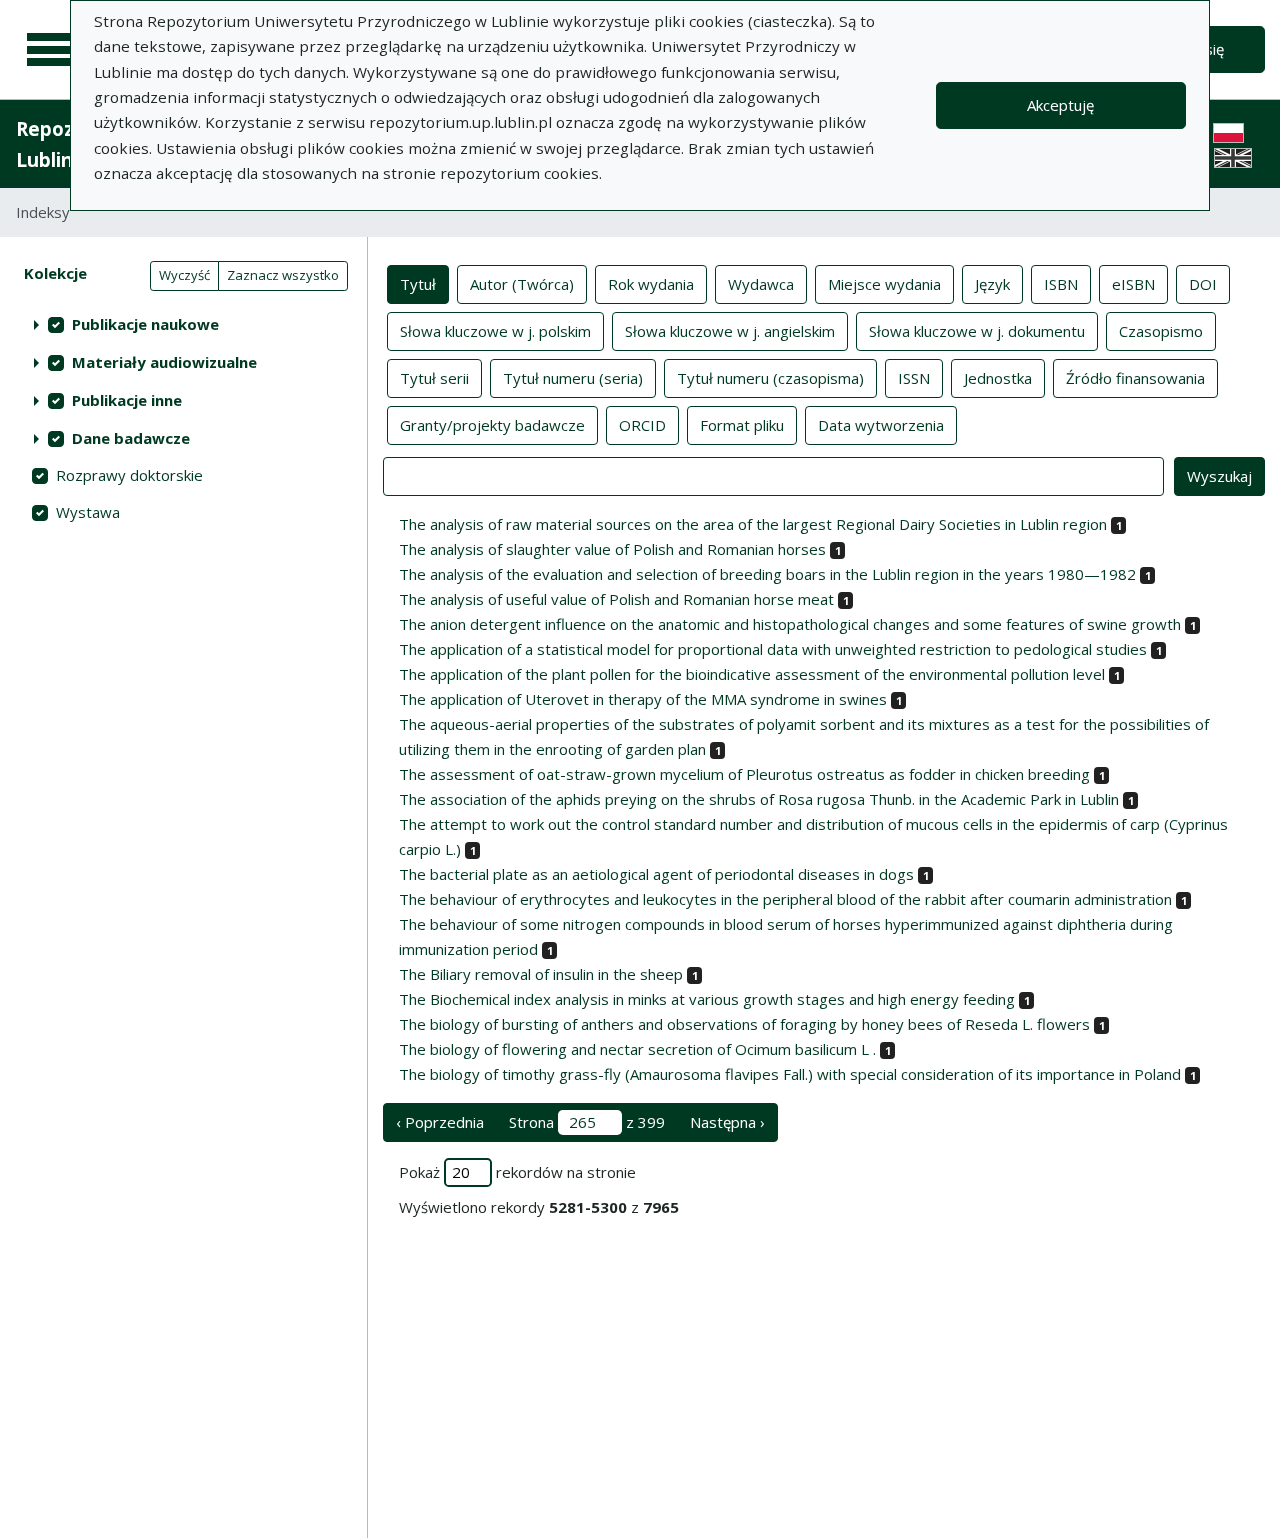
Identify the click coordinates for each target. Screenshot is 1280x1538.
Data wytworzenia (881, 425)
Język (992, 284)
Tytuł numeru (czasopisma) (770, 378)
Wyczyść (184, 275)
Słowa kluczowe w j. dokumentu (977, 331)
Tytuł (418, 284)
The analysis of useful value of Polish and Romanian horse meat (616, 599)
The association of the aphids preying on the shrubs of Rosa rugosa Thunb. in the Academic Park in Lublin (759, 799)
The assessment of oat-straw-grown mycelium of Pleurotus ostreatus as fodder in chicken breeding (744, 774)
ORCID (642, 425)
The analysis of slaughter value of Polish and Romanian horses (612, 549)
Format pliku (742, 425)
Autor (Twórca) (522, 284)
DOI (1203, 284)
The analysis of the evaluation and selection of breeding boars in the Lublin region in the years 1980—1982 (767, 574)
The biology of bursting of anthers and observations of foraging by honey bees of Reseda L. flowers (744, 1024)
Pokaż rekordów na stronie (517, 1172)
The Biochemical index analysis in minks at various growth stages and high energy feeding (707, 999)
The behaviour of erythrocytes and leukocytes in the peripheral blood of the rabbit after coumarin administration (785, 899)
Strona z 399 (587, 1122)
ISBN (1061, 284)
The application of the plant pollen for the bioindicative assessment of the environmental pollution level (752, 674)
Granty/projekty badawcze (492, 425)
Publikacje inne (127, 400)
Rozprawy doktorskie (129, 475)
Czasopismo (1161, 331)
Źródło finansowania (1135, 378)
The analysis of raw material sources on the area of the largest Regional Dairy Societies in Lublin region (753, 524)
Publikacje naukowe (145, 324)
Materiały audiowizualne (164, 362)
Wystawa (88, 512)
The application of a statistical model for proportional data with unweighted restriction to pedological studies (773, 649)
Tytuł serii (434, 378)
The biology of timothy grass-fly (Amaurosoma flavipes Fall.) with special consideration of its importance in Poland (790, 1074)
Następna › (727, 1122)
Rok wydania (651, 284)
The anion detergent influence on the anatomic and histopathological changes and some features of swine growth (790, 624)
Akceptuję (1060, 105)
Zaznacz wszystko (283, 275)
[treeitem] (183, 324)
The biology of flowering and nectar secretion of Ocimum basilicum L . (637, 1049)
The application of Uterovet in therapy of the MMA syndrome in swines (643, 699)
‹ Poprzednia (440, 1122)
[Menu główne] (52, 50)
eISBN (1133, 284)
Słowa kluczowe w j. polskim (495, 331)
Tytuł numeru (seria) (573, 378)
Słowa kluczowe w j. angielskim (730, 331)
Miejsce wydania (884, 284)
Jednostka (998, 378)
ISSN (914, 378)
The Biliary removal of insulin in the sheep (541, 974)
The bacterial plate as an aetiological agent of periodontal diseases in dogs (656, 874)
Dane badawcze (131, 438)
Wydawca (761, 284)
